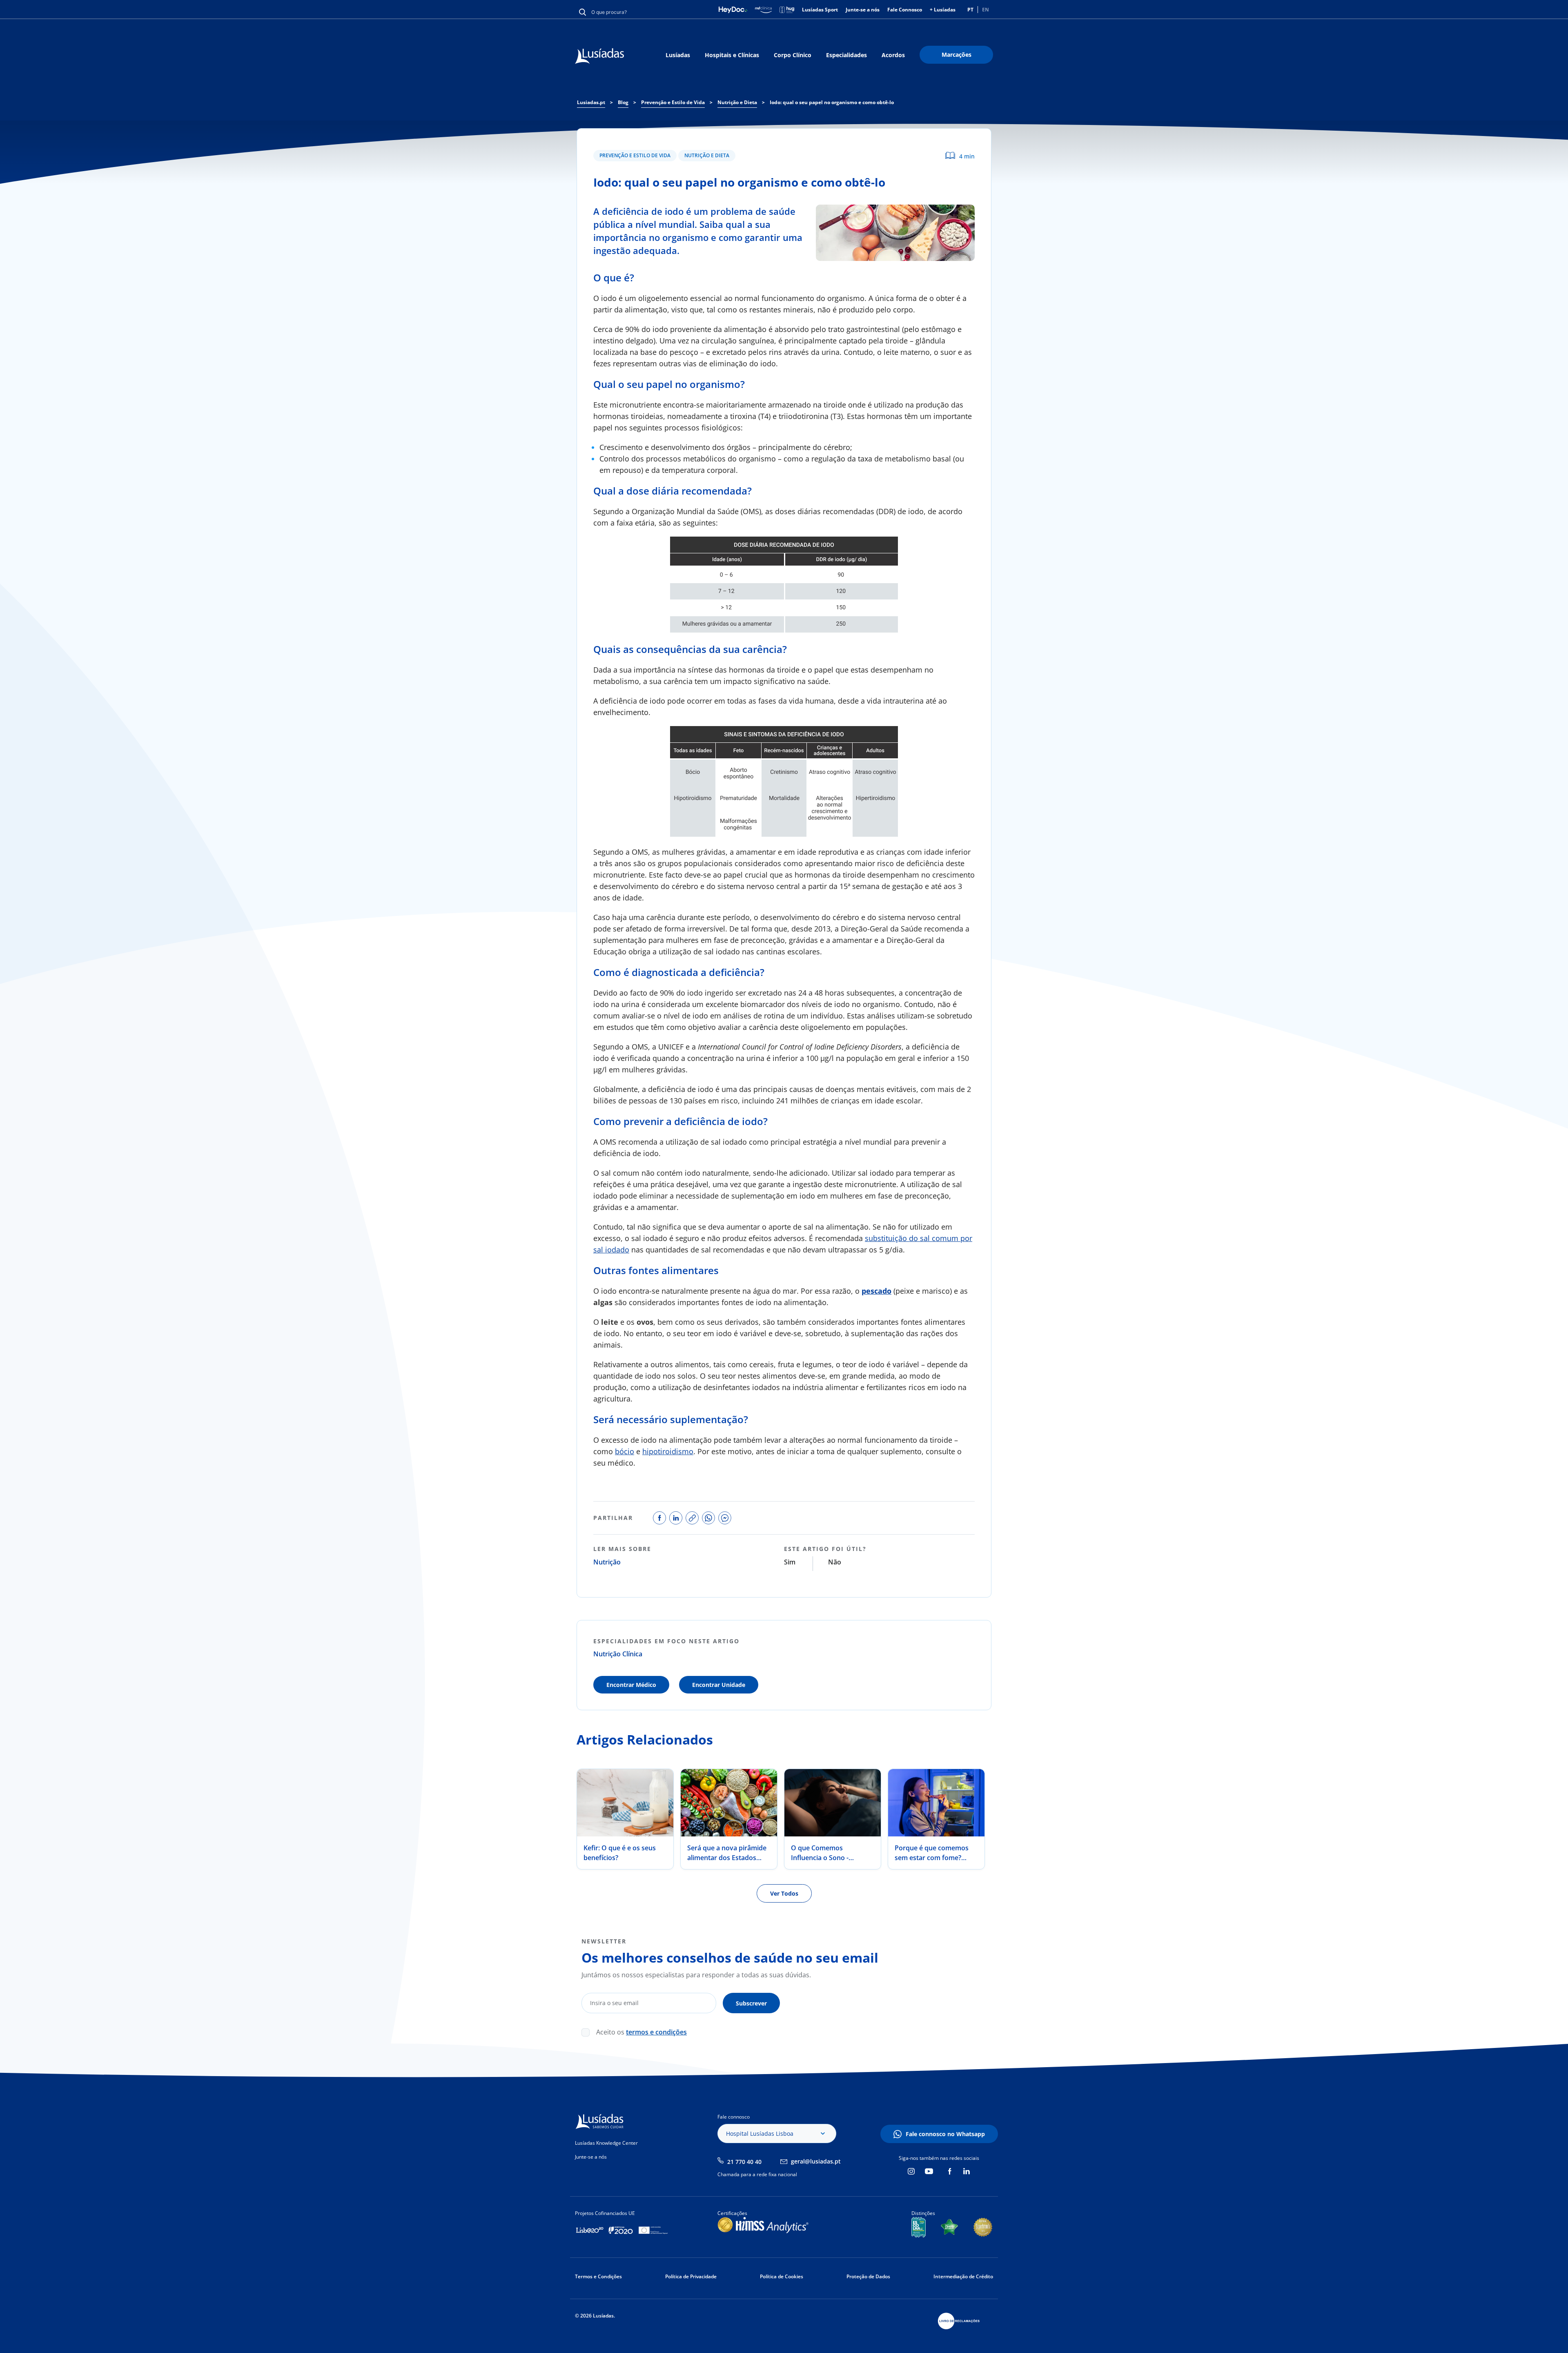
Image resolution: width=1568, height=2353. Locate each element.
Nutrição (607, 1562)
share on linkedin (676, 1518)
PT (970, 10)
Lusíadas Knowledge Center (606, 2143)
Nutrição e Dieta (707, 155)
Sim (790, 1562)
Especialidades (846, 55)
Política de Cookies (782, 2276)
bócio (625, 1451)
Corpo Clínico (793, 55)
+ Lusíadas (943, 10)
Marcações (957, 55)
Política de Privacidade (691, 2276)
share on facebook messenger (725, 1518)
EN (986, 10)
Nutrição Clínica (618, 1654)
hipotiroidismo (668, 1451)
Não (835, 1562)
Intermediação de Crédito (963, 2276)
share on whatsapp (708, 1518)
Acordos (893, 55)
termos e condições (656, 2032)
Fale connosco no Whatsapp (945, 2134)
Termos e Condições (598, 2276)
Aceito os (641, 2032)
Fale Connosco (905, 10)
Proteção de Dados (868, 2276)
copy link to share (692, 1518)
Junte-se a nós (863, 10)
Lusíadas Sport (820, 10)
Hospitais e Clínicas (732, 55)
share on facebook (659, 1518)
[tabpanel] (625, 1819)
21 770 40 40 (744, 2162)
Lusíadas (678, 55)
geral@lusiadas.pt (816, 2161)
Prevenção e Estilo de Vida (635, 155)
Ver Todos (784, 1893)
